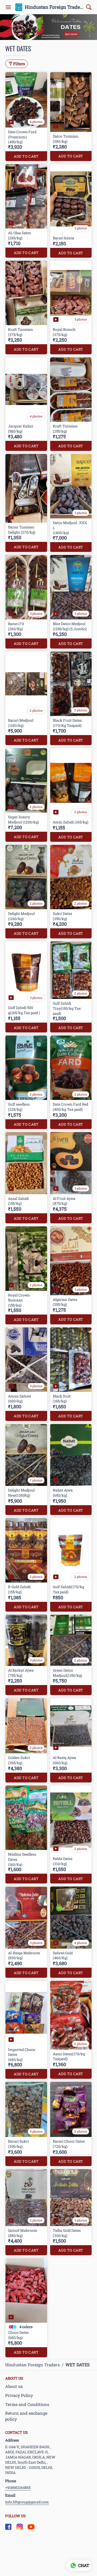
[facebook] (8, 2527)
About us (14, 2386)
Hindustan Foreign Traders (54, 7)
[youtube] (31, 2527)
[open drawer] (8, 7)
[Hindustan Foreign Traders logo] (19, 7)
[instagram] (20, 2527)
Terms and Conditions (27, 2404)
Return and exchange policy (26, 2416)
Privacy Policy (19, 2395)
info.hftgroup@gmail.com (27, 2502)
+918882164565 (18, 2487)
